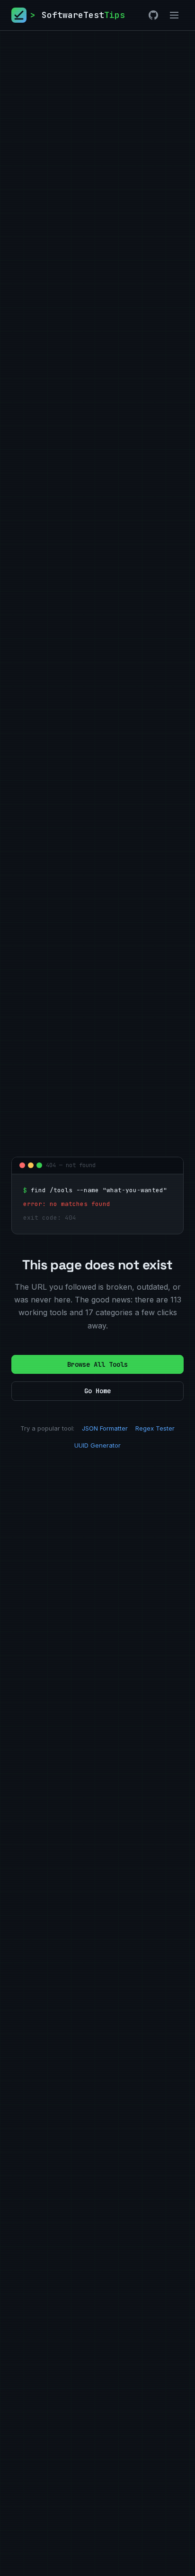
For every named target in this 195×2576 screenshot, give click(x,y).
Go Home (97, 1391)
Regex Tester (155, 1428)
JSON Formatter (105, 1428)
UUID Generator (97, 1445)
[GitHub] (153, 15)
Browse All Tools (97, 1364)
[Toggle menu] (174, 15)
